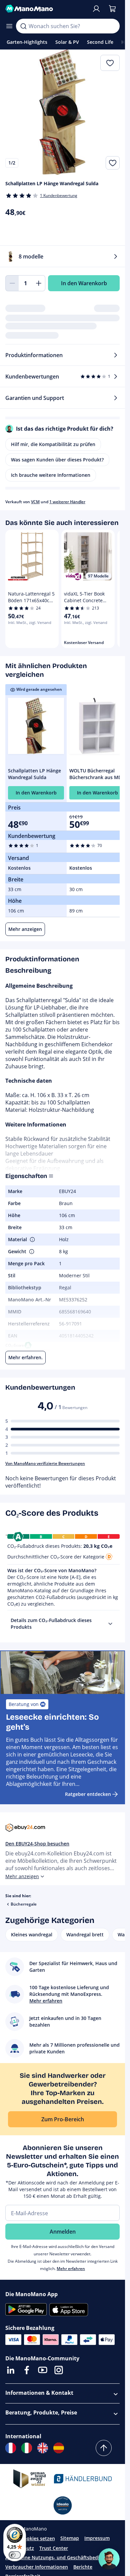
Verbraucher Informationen (37, 2567)
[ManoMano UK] (43, 2448)
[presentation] (110, 1624)
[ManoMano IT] (27, 2448)
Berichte (83, 2567)
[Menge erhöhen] (39, 283)
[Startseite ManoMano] (46, 9)
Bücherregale (24, 1904)
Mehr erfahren (71, 2269)
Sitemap (70, 2538)
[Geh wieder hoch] (104, 2448)
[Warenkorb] (112, 9)
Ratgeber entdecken (88, 1794)
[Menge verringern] (12, 283)
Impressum (97, 2538)
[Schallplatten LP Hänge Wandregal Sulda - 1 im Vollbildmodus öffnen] (62, 112)
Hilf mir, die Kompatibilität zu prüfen (53, 444)
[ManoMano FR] (11, 2448)
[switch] (15, 2555)
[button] (32, 1240)
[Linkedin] (11, 2370)
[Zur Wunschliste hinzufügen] (113, 163)
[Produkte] (9, 26)
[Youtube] (43, 2370)
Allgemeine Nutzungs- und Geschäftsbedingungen (62, 2557)
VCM (35, 502)
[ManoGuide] (109, 2559)
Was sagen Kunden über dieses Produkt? (57, 460)
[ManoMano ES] (59, 2448)
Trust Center (54, 2548)
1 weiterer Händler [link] (67, 502)
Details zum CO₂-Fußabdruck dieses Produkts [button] (51, 1624)
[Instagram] (59, 2370)
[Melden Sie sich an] (96, 9)
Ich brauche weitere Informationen (51, 475)
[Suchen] (23, 26)
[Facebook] (27, 2370)
